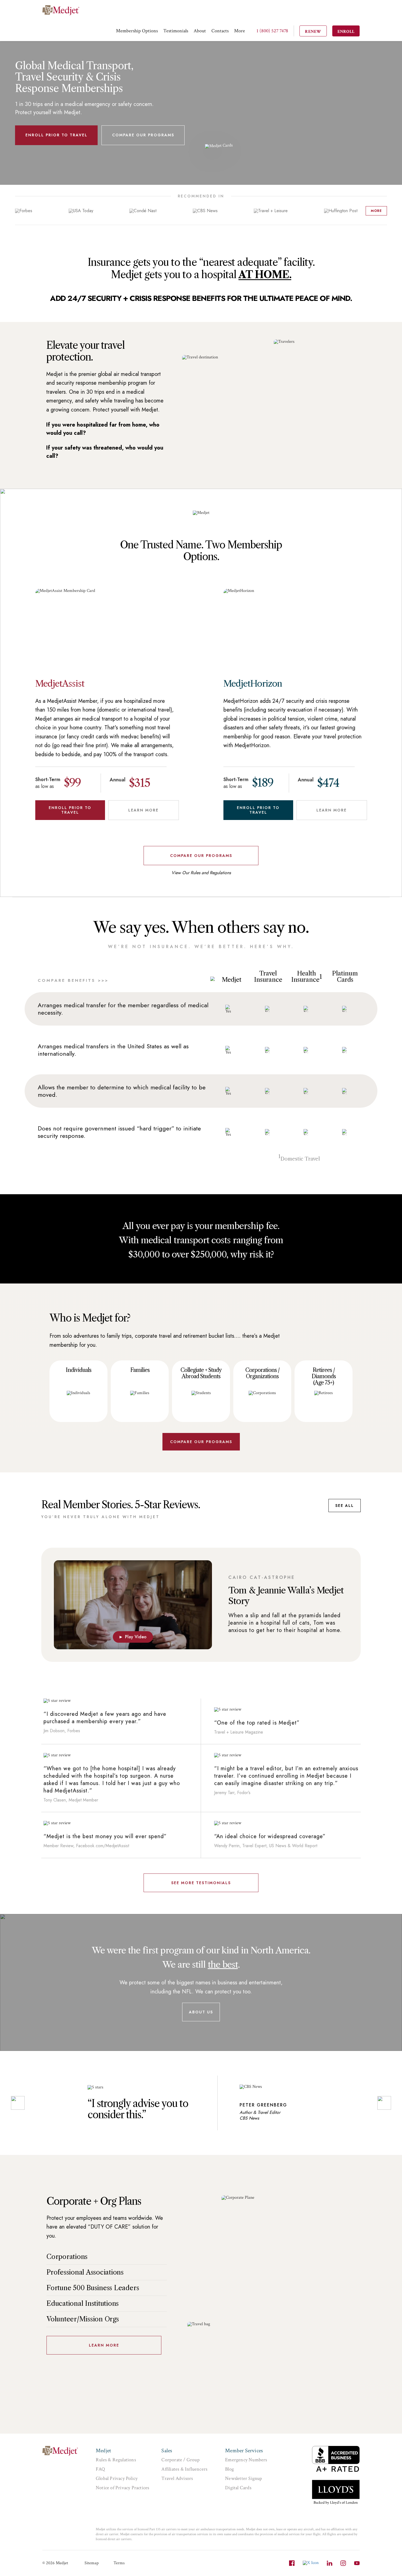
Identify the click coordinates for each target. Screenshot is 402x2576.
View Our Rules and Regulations (201, 873)
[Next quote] (384, 2103)
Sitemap (92, 2563)
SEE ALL (345, 1506)
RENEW (313, 32)
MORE (376, 211)
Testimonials (176, 31)
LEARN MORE (143, 810)
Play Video (133, 1637)
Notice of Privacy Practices (122, 2488)
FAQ (100, 2469)
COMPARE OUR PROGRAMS (143, 135)
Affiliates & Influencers (184, 2469)
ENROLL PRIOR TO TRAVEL (56, 135)
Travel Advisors (177, 2478)
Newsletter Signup (244, 2478)
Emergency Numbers (246, 2460)
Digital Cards (238, 2488)
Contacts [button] (220, 31)
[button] (137, 31)
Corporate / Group (180, 2460)
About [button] (200, 31)
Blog (229, 2469)
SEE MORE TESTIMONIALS (201, 1883)
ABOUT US (201, 2012)
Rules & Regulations (116, 2460)
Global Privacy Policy (117, 2478)
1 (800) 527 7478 (272, 31)
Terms (119, 2563)
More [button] (240, 31)
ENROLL (346, 32)
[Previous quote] (18, 2103)
